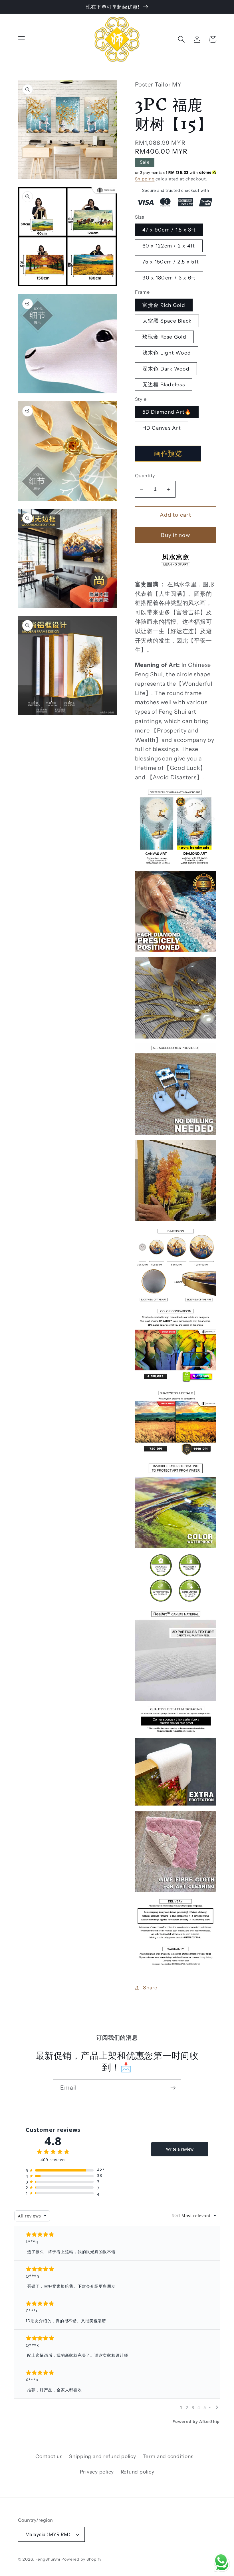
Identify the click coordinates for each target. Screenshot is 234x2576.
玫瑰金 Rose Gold (164, 337)
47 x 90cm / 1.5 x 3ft (169, 230)
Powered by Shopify (81, 2559)
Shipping (145, 179)
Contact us (49, 2456)
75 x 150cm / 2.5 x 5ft (171, 262)
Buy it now (175, 535)
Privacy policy (97, 2472)
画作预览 (168, 453)
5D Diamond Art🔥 (167, 412)
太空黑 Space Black (167, 321)
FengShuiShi (48, 2559)
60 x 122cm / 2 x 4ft (169, 246)
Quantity (145, 476)
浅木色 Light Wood (167, 353)
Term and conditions (168, 2456)
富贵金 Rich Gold (164, 305)
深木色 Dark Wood (166, 369)
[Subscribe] (173, 2088)
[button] (22, 39)
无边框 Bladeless (164, 384)
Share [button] (150, 1988)
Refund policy (138, 2472)
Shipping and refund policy (103, 2456)
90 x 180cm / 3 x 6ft (169, 278)
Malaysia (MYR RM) (48, 2534)
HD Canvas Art (162, 428)
